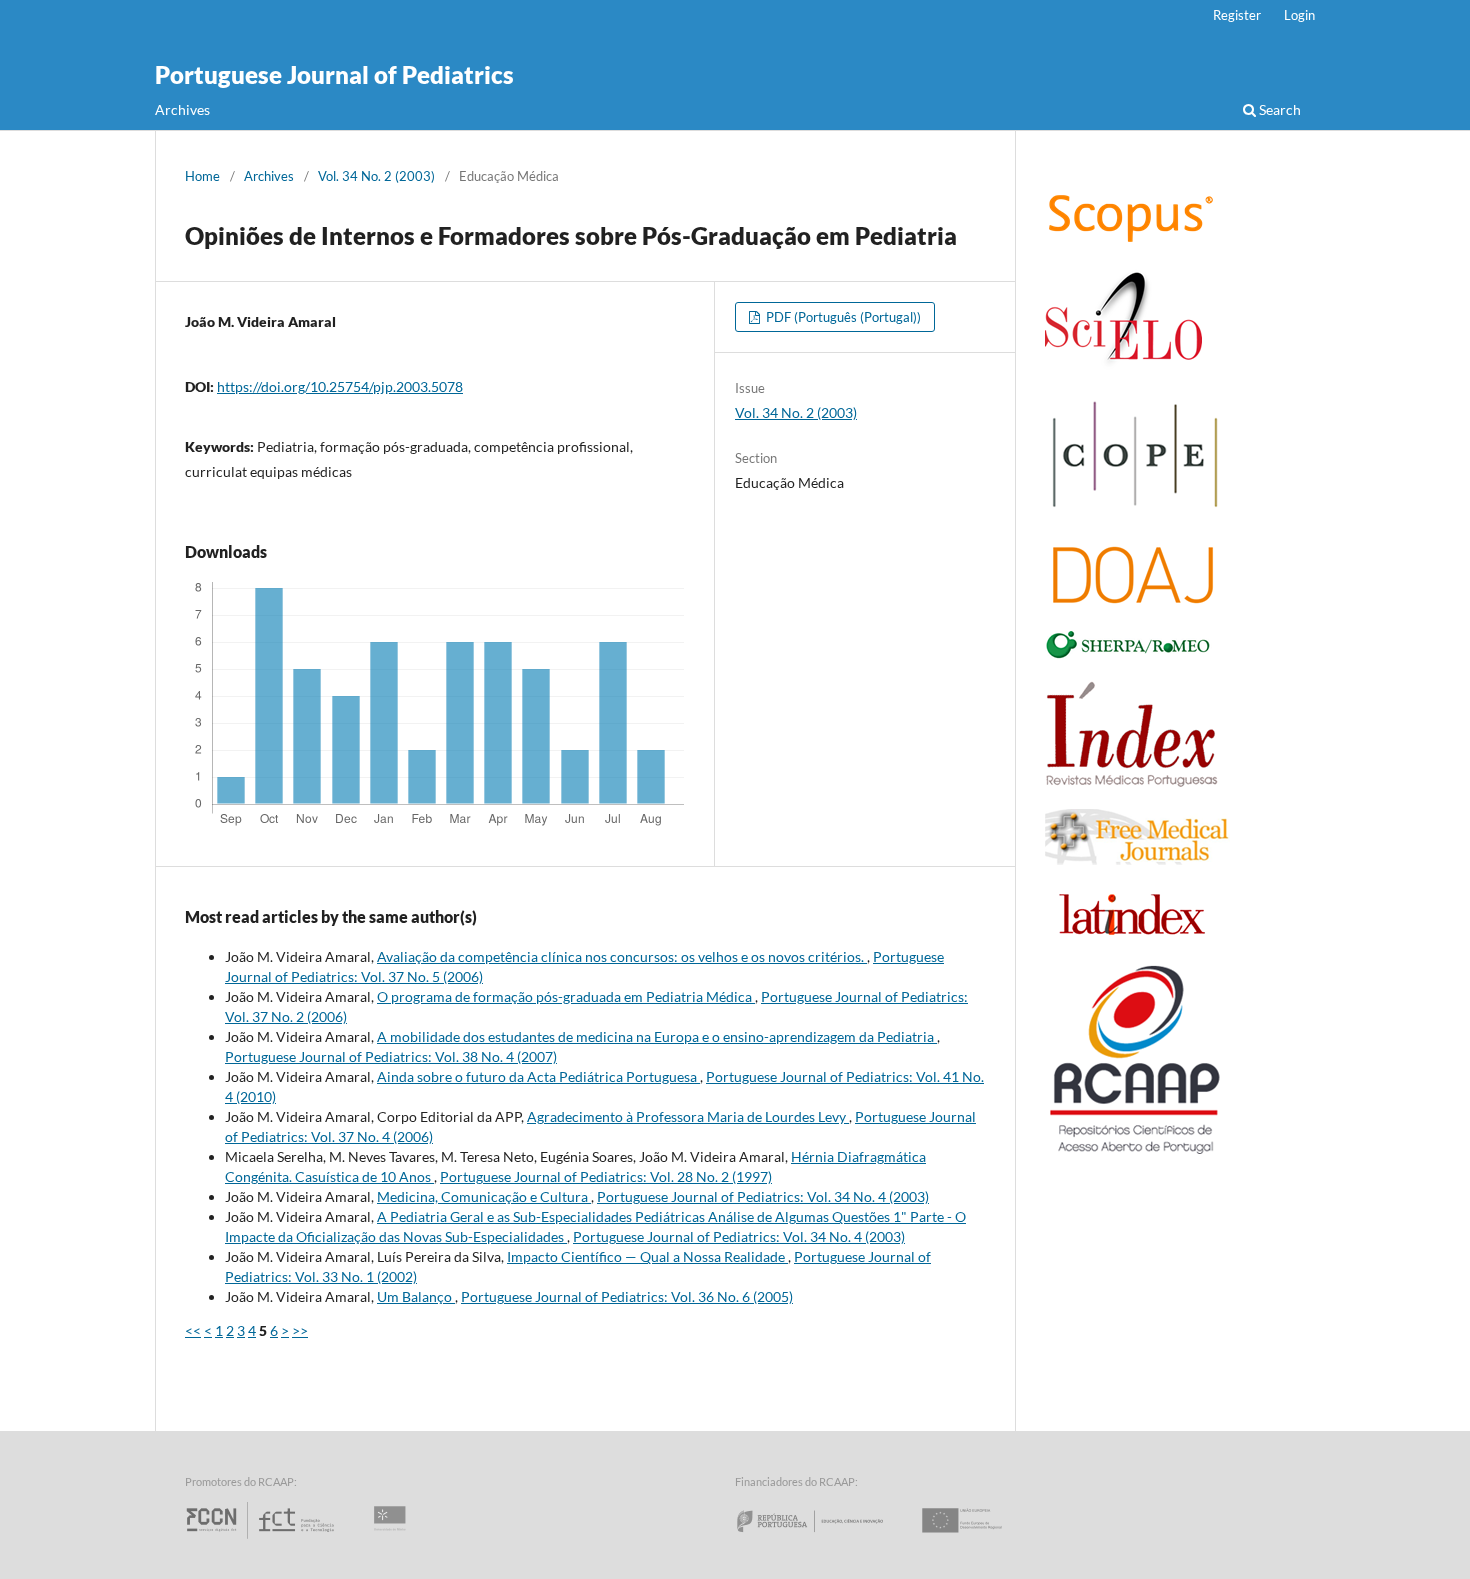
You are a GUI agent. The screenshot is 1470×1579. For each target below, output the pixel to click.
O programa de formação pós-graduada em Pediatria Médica (566, 996)
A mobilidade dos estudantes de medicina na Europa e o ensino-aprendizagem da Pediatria (657, 1036)
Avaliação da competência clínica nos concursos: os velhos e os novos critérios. (622, 956)
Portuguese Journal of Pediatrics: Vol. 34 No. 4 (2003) (763, 1196)
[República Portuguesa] (826, 1538)
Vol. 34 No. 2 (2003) (376, 176)
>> (300, 1330)
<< (193, 1330)
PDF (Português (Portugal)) (842, 317)
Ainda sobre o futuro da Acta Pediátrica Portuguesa (538, 1076)
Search (1278, 109)
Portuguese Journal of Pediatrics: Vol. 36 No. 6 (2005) (627, 1296)
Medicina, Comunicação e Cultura (484, 1196)
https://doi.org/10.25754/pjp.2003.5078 (340, 386)
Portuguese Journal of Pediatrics (334, 74)
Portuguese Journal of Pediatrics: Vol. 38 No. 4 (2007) (391, 1056)
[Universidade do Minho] (393, 1538)
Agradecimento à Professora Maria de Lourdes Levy (688, 1116)
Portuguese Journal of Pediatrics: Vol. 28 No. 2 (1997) (606, 1176)
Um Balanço (416, 1296)
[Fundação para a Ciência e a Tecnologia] (262, 1538)
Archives (182, 109)
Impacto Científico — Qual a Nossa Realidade (647, 1256)
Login (1299, 15)
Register (1237, 15)
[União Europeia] (979, 1538)
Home (202, 176)
